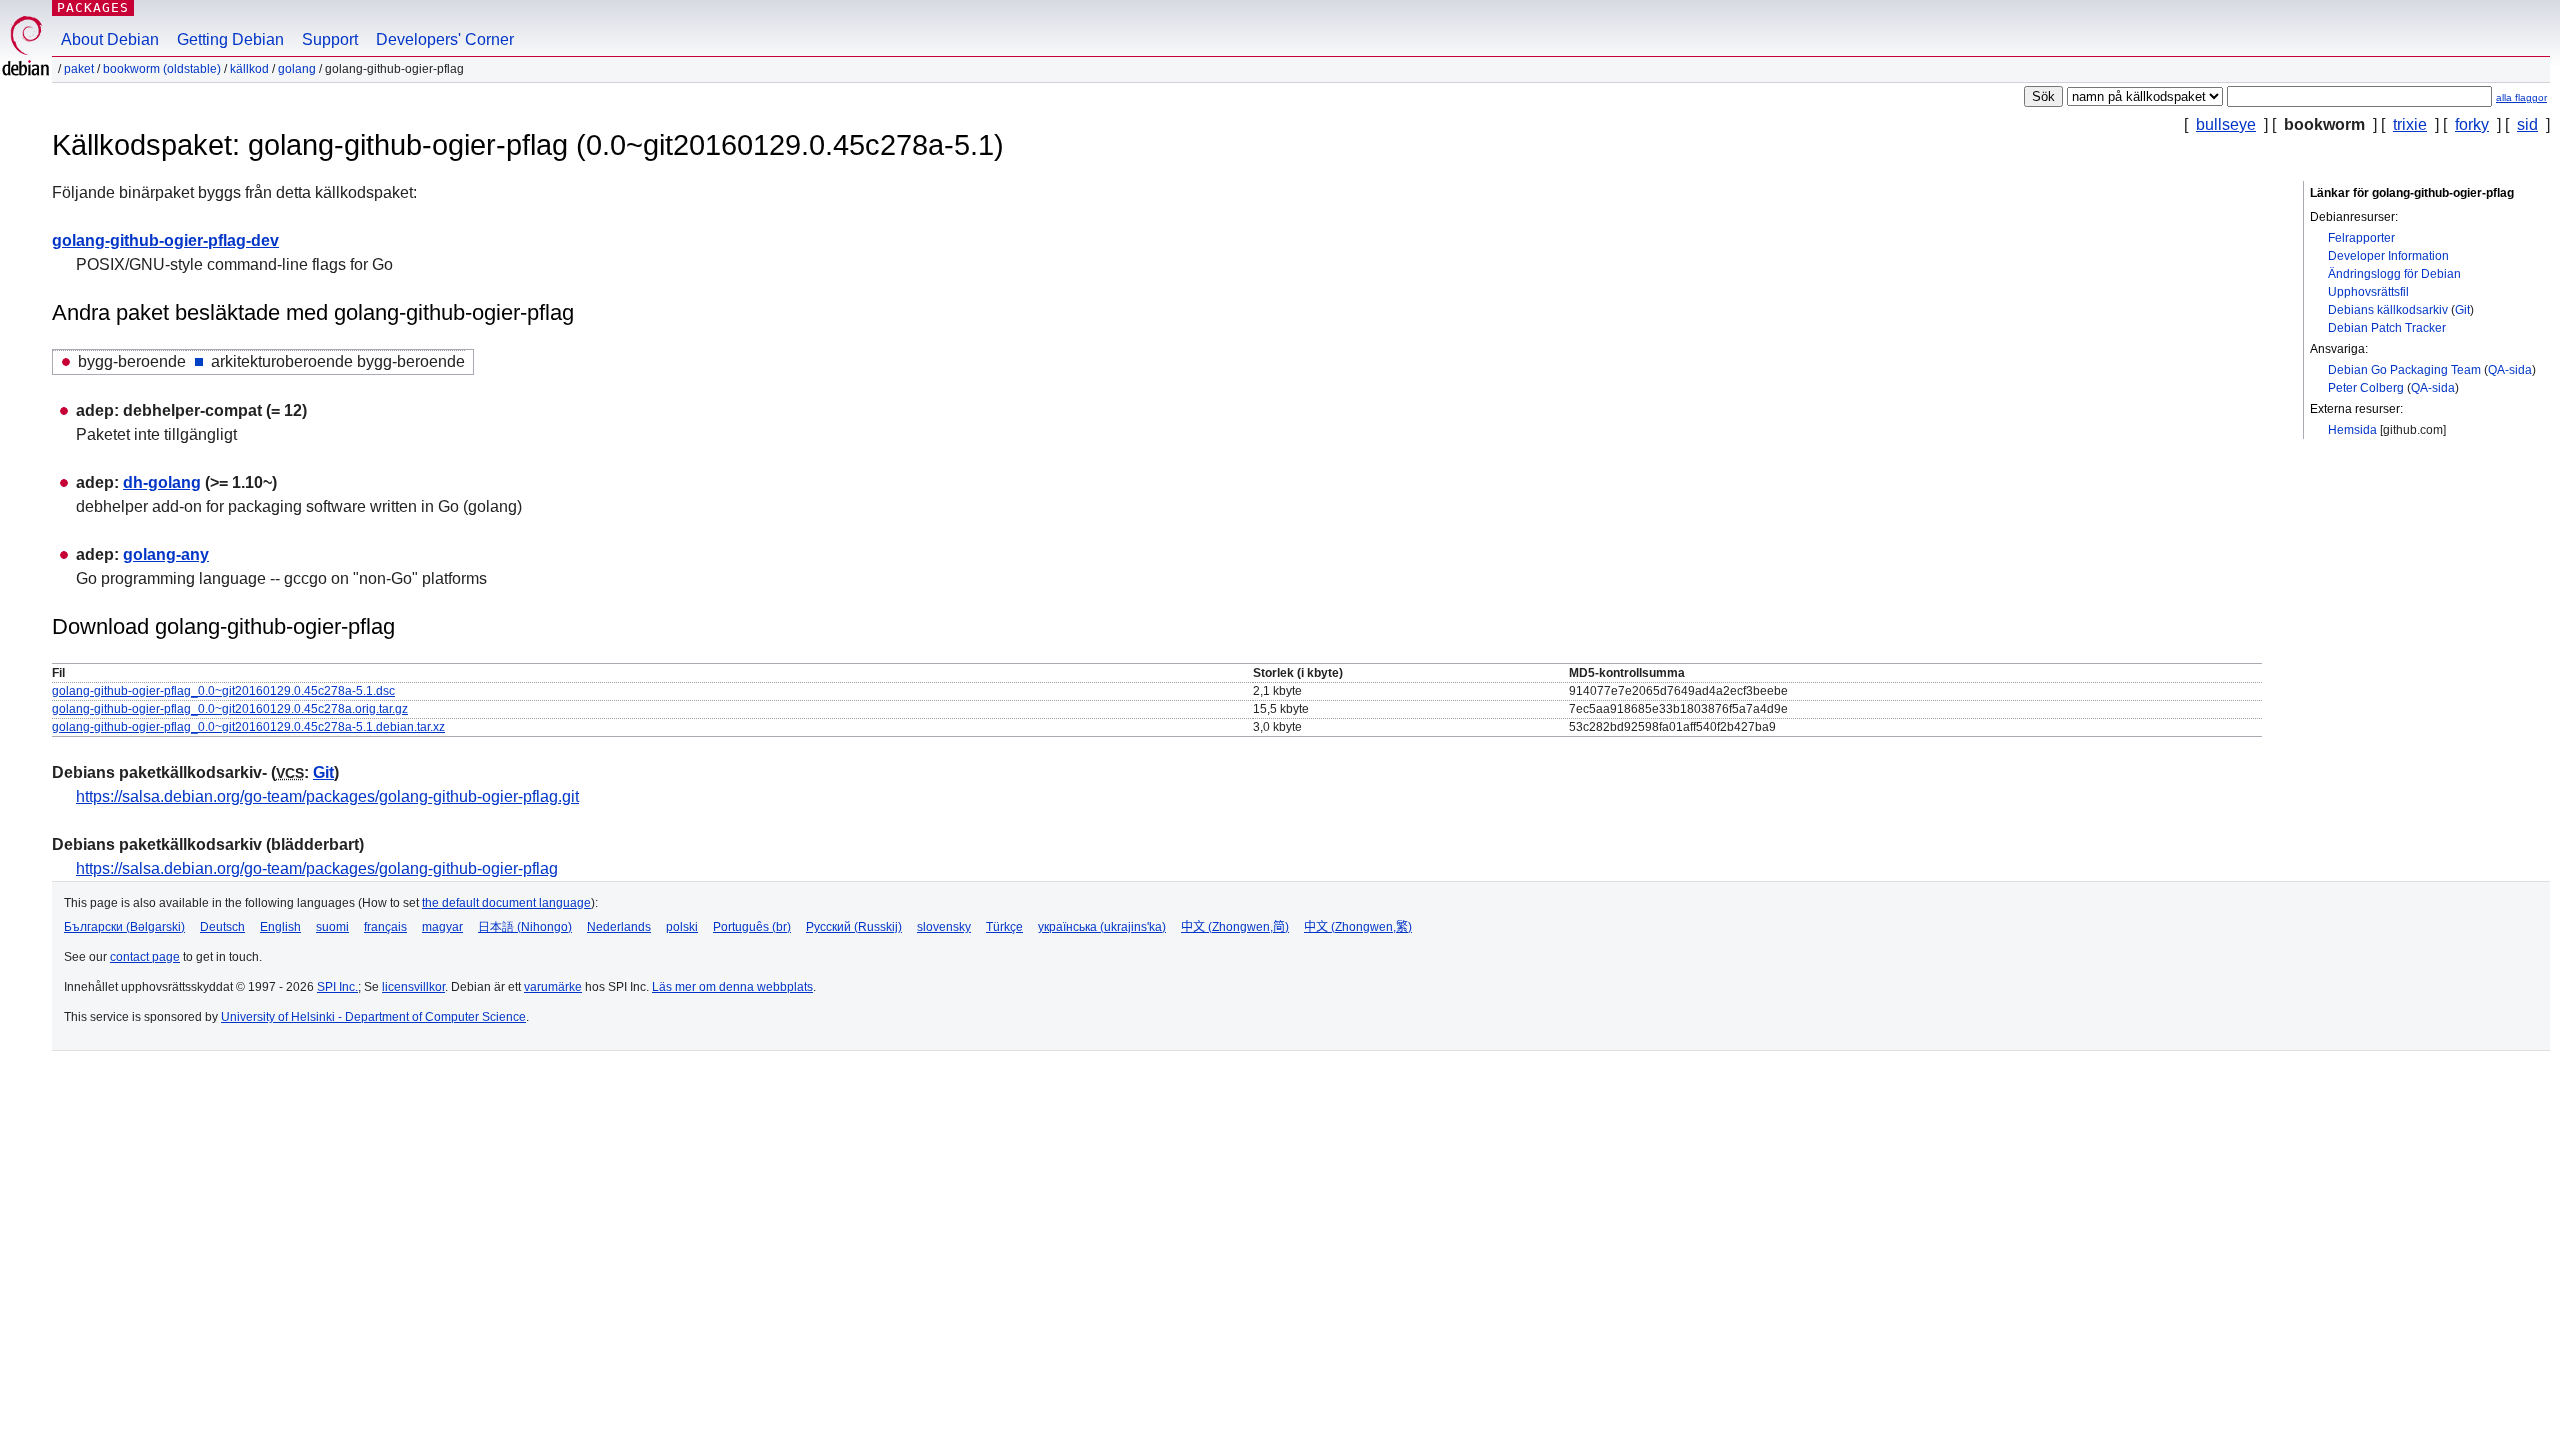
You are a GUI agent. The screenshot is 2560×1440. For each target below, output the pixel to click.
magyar (442, 927)
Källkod (249, 69)
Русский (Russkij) (854, 927)
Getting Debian (230, 39)
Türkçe (1004, 927)
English (280, 927)
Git (2462, 310)
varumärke (553, 987)
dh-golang (162, 482)
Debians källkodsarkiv (2388, 310)
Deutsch (222, 927)
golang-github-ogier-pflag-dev (165, 240)
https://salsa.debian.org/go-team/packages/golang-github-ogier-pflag (317, 868)
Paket (79, 69)
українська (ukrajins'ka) (1102, 927)
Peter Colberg (2366, 388)
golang (297, 69)
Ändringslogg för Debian (2394, 274)
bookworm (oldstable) (162, 69)
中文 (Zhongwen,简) (1235, 927)
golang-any (166, 554)
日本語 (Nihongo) (525, 927)
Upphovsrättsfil (2368, 292)
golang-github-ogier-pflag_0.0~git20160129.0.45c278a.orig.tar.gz (230, 709)
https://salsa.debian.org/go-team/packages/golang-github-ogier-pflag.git (327, 796)
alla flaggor (2521, 97)
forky (2472, 124)
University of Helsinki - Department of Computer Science (373, 1017)
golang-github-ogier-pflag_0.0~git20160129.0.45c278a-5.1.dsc (223, 691)
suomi (332, 927)
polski (682, 927)
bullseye (2226, 124)
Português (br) (752, 927)
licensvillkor (413, 987)
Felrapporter (2361, 238)
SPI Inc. (337, 987)
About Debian (110, 39)
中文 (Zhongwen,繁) (1358, 927)
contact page (145, 957)
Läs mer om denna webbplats (732, 987)
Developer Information (2388, 256)
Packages (93, 7)
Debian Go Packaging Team (2404, 370)
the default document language (506, 903)
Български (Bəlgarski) (124, 927)
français (385, 927)
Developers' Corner (445, 39)
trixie (2410, 124)
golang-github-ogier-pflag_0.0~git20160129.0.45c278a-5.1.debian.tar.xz (248, 727)
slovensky (944, 927)
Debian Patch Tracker (2387, 328)
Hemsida (2352, 430)
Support (330, 39)
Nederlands (619, 927)
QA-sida (2510, 370)
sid (2527, 124)
